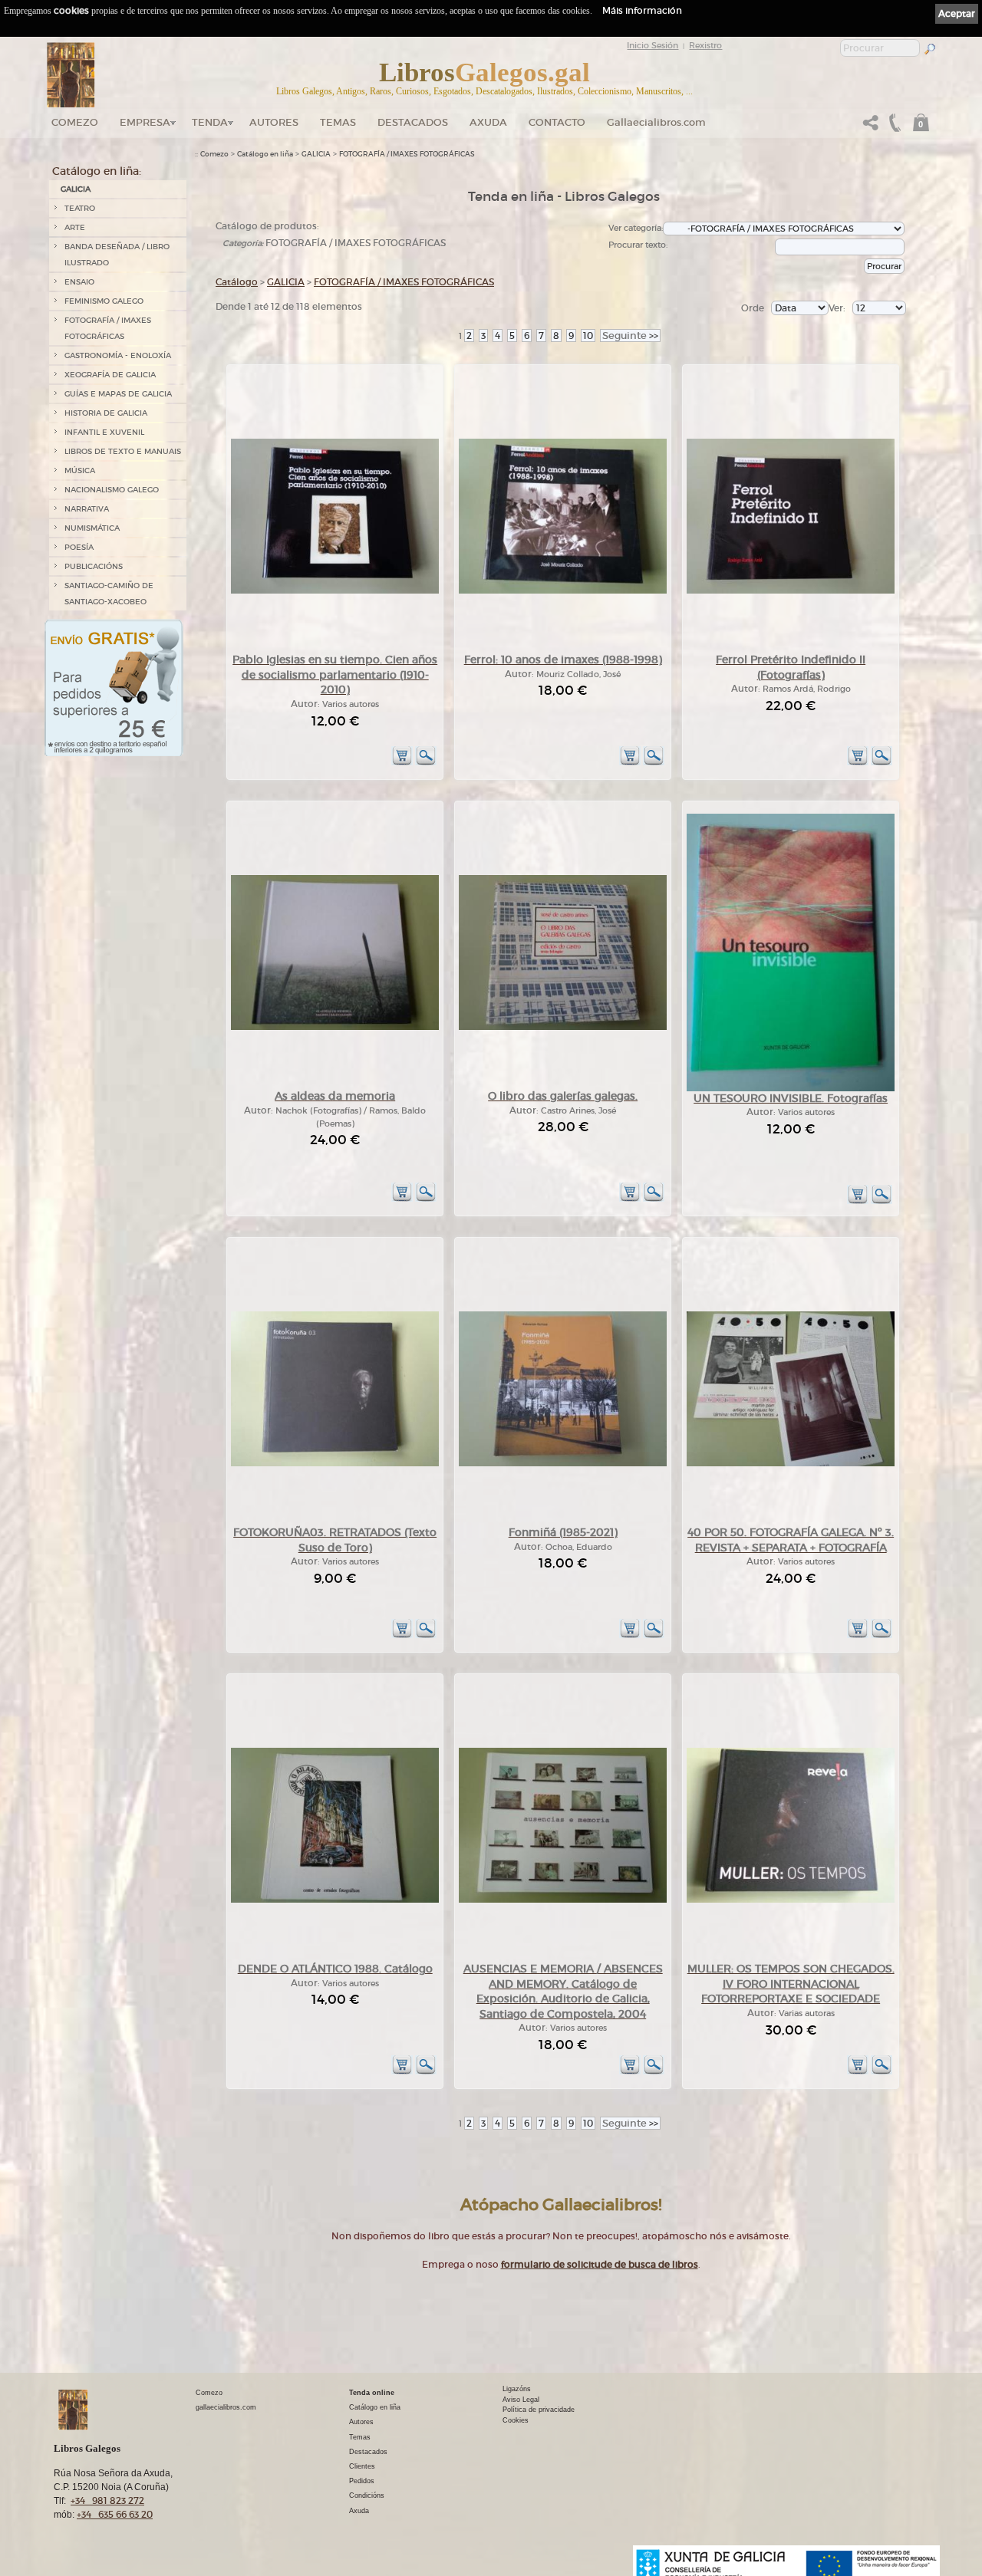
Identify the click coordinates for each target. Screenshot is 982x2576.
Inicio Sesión (652, 45)
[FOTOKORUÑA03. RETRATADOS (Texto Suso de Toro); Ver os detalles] (335, 1464)
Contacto (557, 122)
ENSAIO (79, 282)
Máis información (642, 10)
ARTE (75, 227)
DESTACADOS (413, 122)
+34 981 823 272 (107, 2500)
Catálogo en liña (265, 154)
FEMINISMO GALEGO (104, 301)
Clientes (362, 2466)
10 (588, 336)
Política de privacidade (539, 2410)
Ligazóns (517, 2389)
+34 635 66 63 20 (115, 2514)
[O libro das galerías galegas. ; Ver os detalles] (563, 1027)
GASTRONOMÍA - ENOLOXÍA (118, 355)
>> (630, 336)
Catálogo (237, 282)
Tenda (210, 122)
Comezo (75, 122)
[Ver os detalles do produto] (426, 763)
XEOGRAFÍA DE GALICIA (110, 375)
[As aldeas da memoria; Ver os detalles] (335, 1027)
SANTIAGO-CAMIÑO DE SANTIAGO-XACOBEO (109, 594)
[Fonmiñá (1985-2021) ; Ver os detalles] (563, 1464)
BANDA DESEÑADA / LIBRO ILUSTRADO (117, 255)
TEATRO (80, 208)
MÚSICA (80, 470)
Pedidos (362, 2481)
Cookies (516, 2420)
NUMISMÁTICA (92, 528)
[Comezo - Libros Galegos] (71, 75)
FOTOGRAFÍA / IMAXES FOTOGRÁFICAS (108, 328)
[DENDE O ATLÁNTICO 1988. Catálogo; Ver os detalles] (335, 1900)
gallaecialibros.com (226, 2407)
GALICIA (76, 189)
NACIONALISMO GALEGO (112, 490)
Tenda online (372, 2393)
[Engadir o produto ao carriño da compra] (402, 763)
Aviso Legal (521, 2400)
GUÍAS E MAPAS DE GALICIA (118, 394)
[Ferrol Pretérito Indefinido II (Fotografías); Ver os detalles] (791, 591)
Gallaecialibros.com (656, 122)
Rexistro (705, 45)
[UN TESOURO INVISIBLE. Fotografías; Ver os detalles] (791, 1089)
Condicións (367, 2495)
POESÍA (79, 547)
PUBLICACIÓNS (94, 566)
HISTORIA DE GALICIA (106, 413)
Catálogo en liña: (97, 171)
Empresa (145, 122)
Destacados (368, 2452)
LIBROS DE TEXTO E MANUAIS (123, 451)
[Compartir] (871, 127)
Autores (274, 122)
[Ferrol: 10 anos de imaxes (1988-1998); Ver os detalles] (563, 591)
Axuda (488, 122)
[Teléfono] (893, 127)
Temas (338, 122)
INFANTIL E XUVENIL (104, 432)
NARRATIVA (87, 509)
